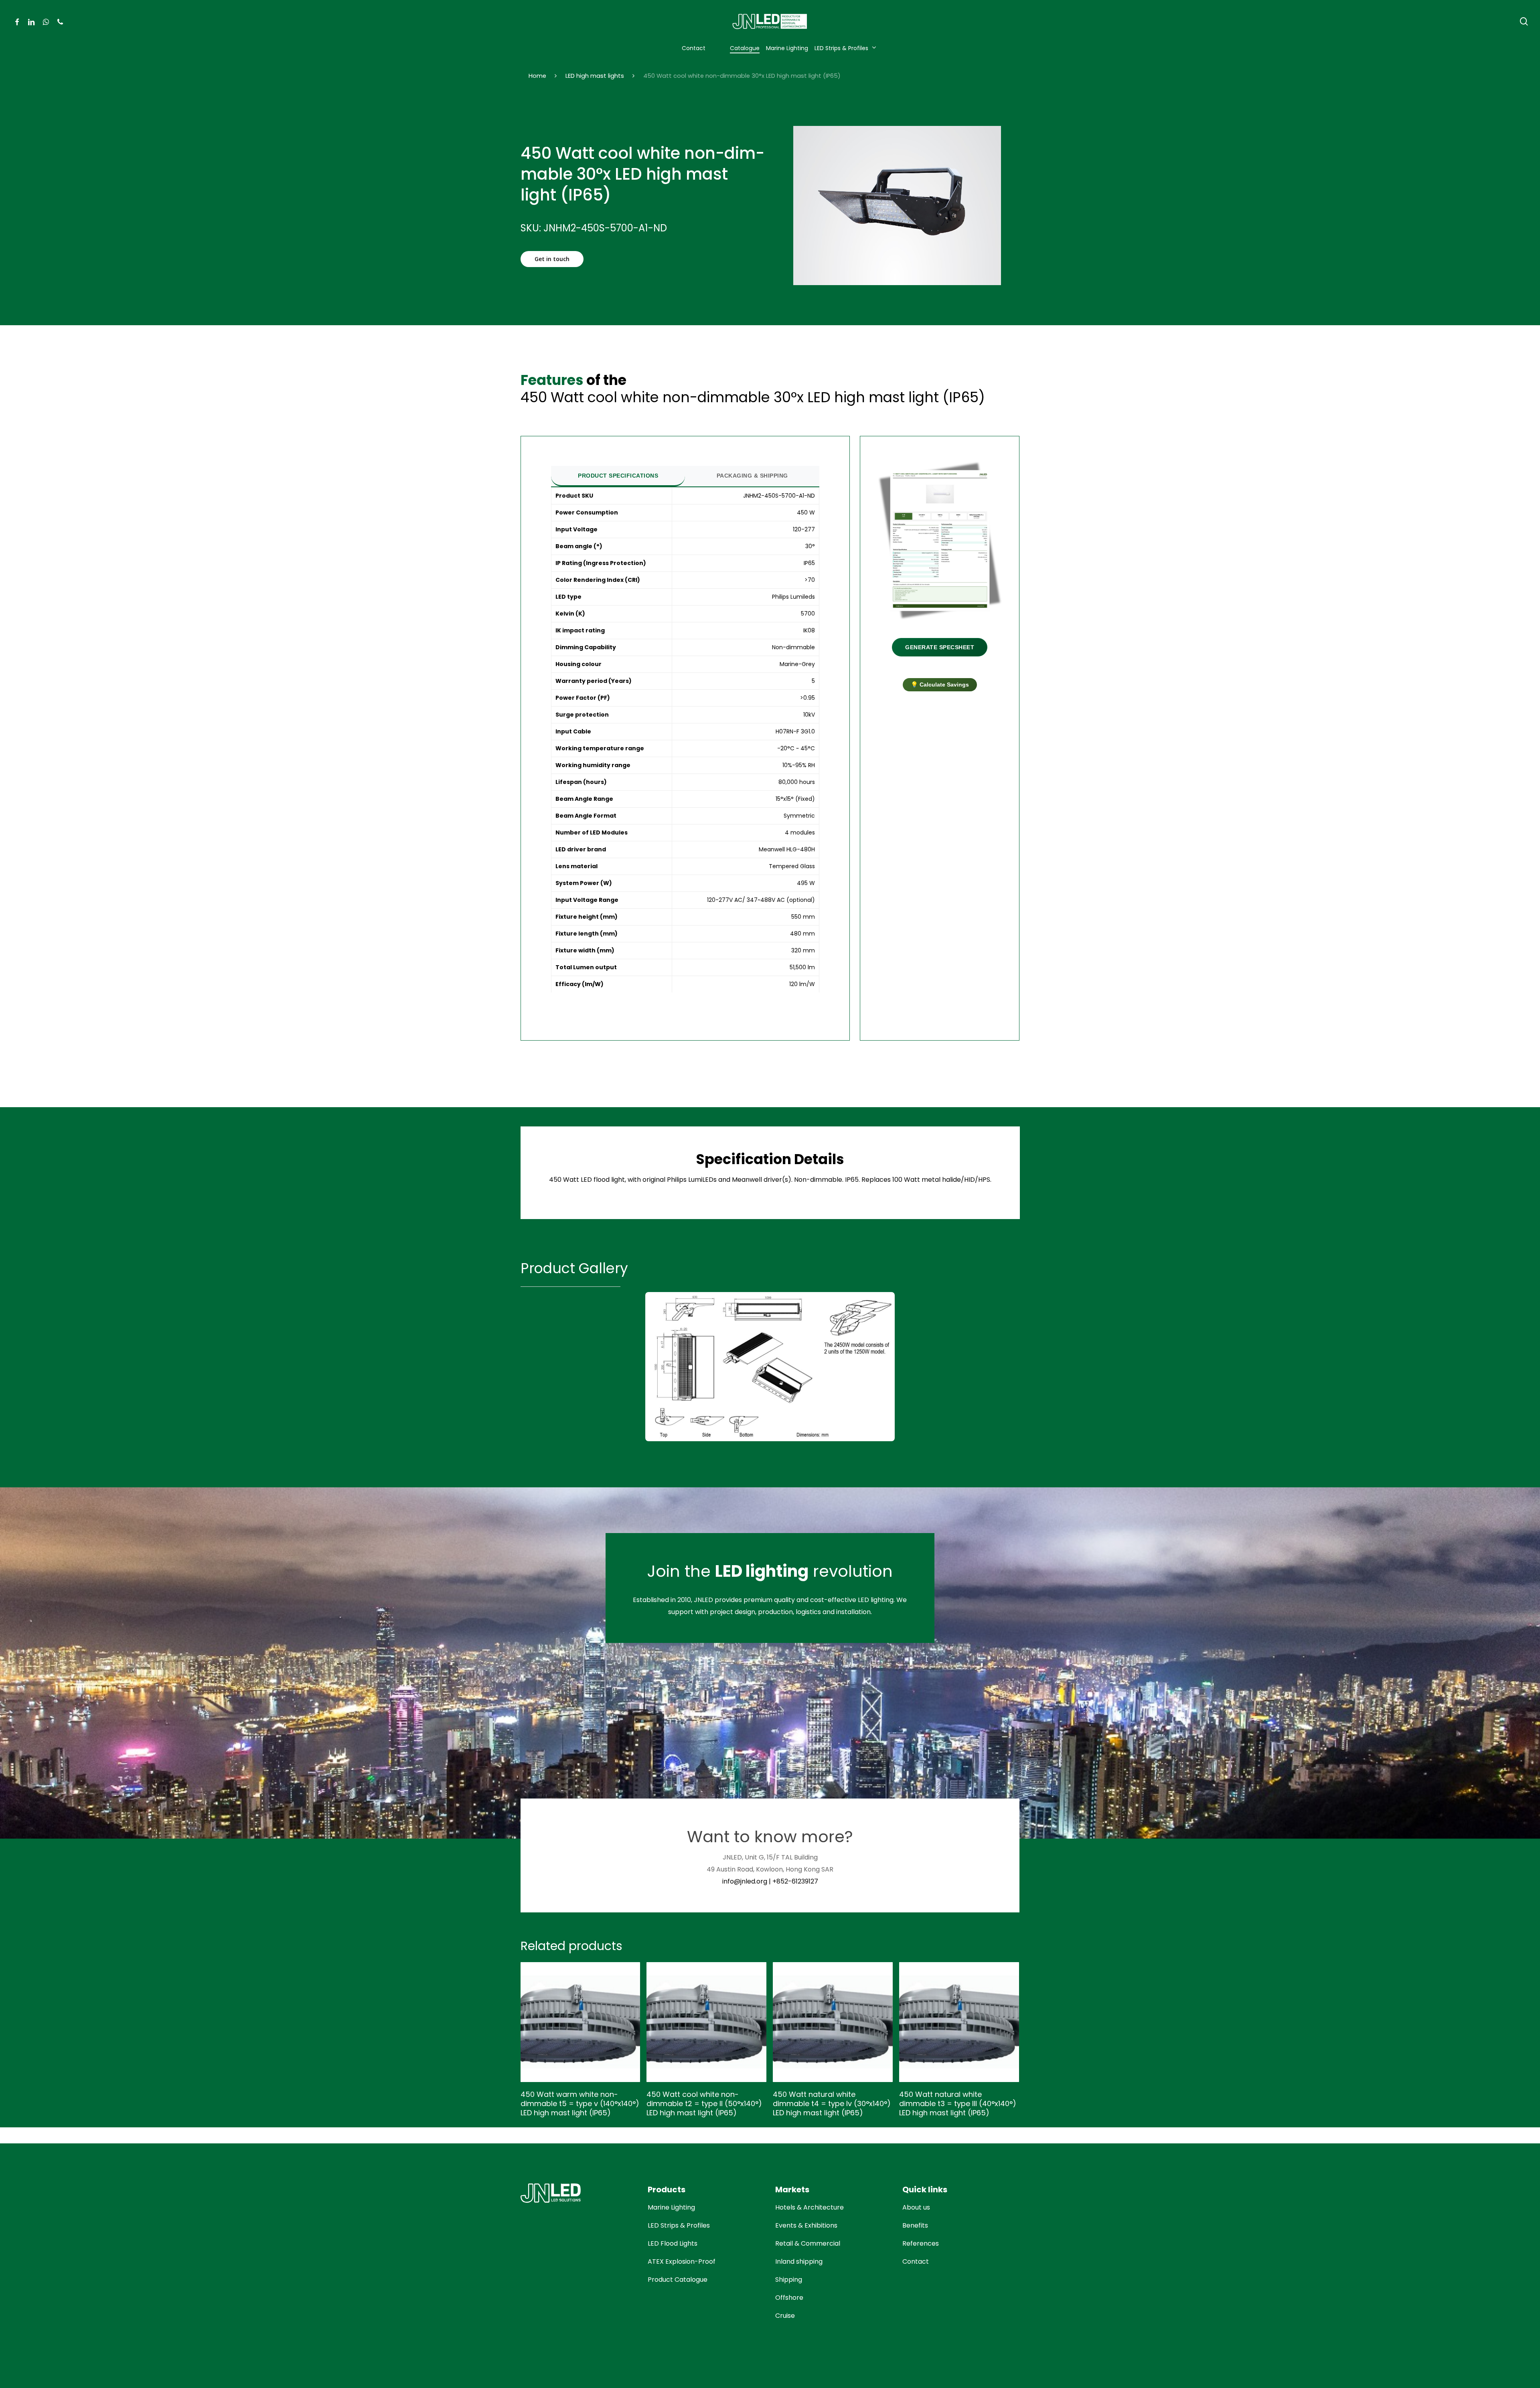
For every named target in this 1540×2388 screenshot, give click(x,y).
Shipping (789, 2280)
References (921, 2243)
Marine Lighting (671, 2207)
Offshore (789, 2298)
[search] (1524, 21)
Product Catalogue (678, 2280)
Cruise (785, 2316)
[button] (552, 259)
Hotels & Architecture (810, 2207)
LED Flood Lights (673, 2243)
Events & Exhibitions (806, 2225)
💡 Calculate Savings (940, 685)
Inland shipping (799, 2261)
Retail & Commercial (808, 2243)
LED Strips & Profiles (679, 2225)
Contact (916, 2261)
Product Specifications (618, 476)
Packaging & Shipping (752, 476)
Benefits (915, 2225)
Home (537, 76)
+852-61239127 (795, 1881)
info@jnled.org (745, 1881)
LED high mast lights (595, 76)
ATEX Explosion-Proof (682, 2261)
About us (916, 2207)
